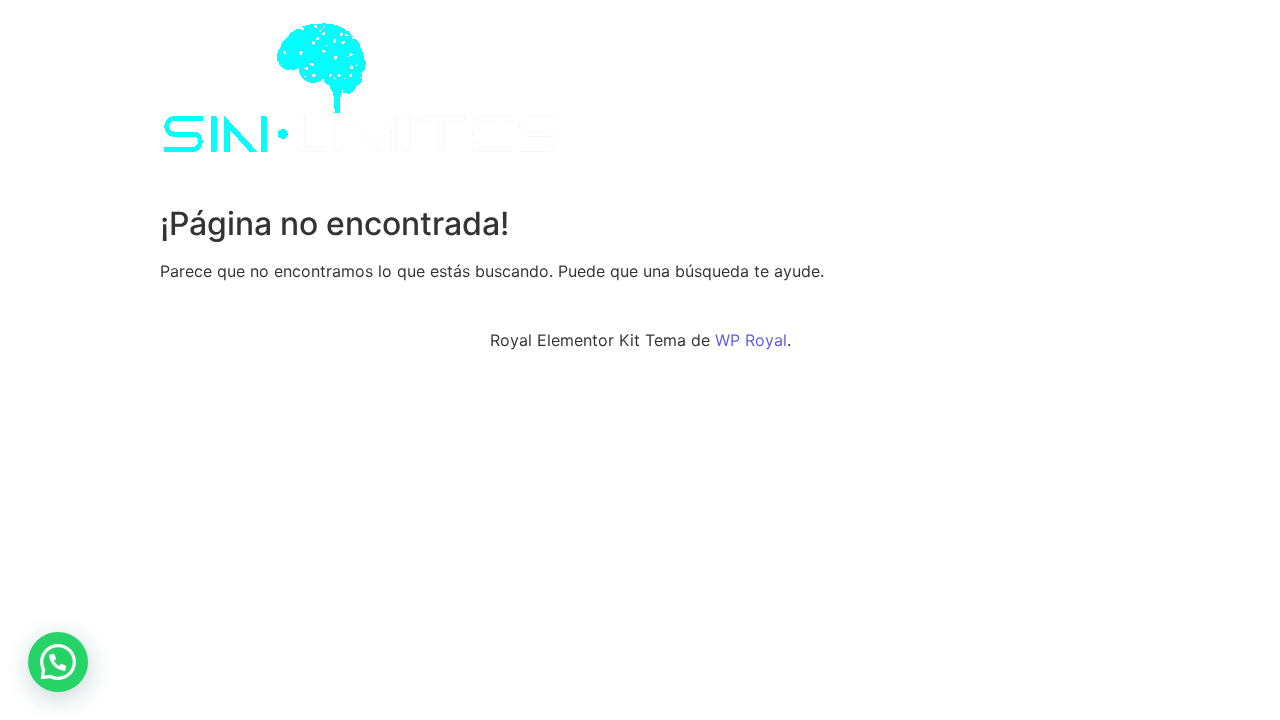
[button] (58, 662)
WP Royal (751, 340)
